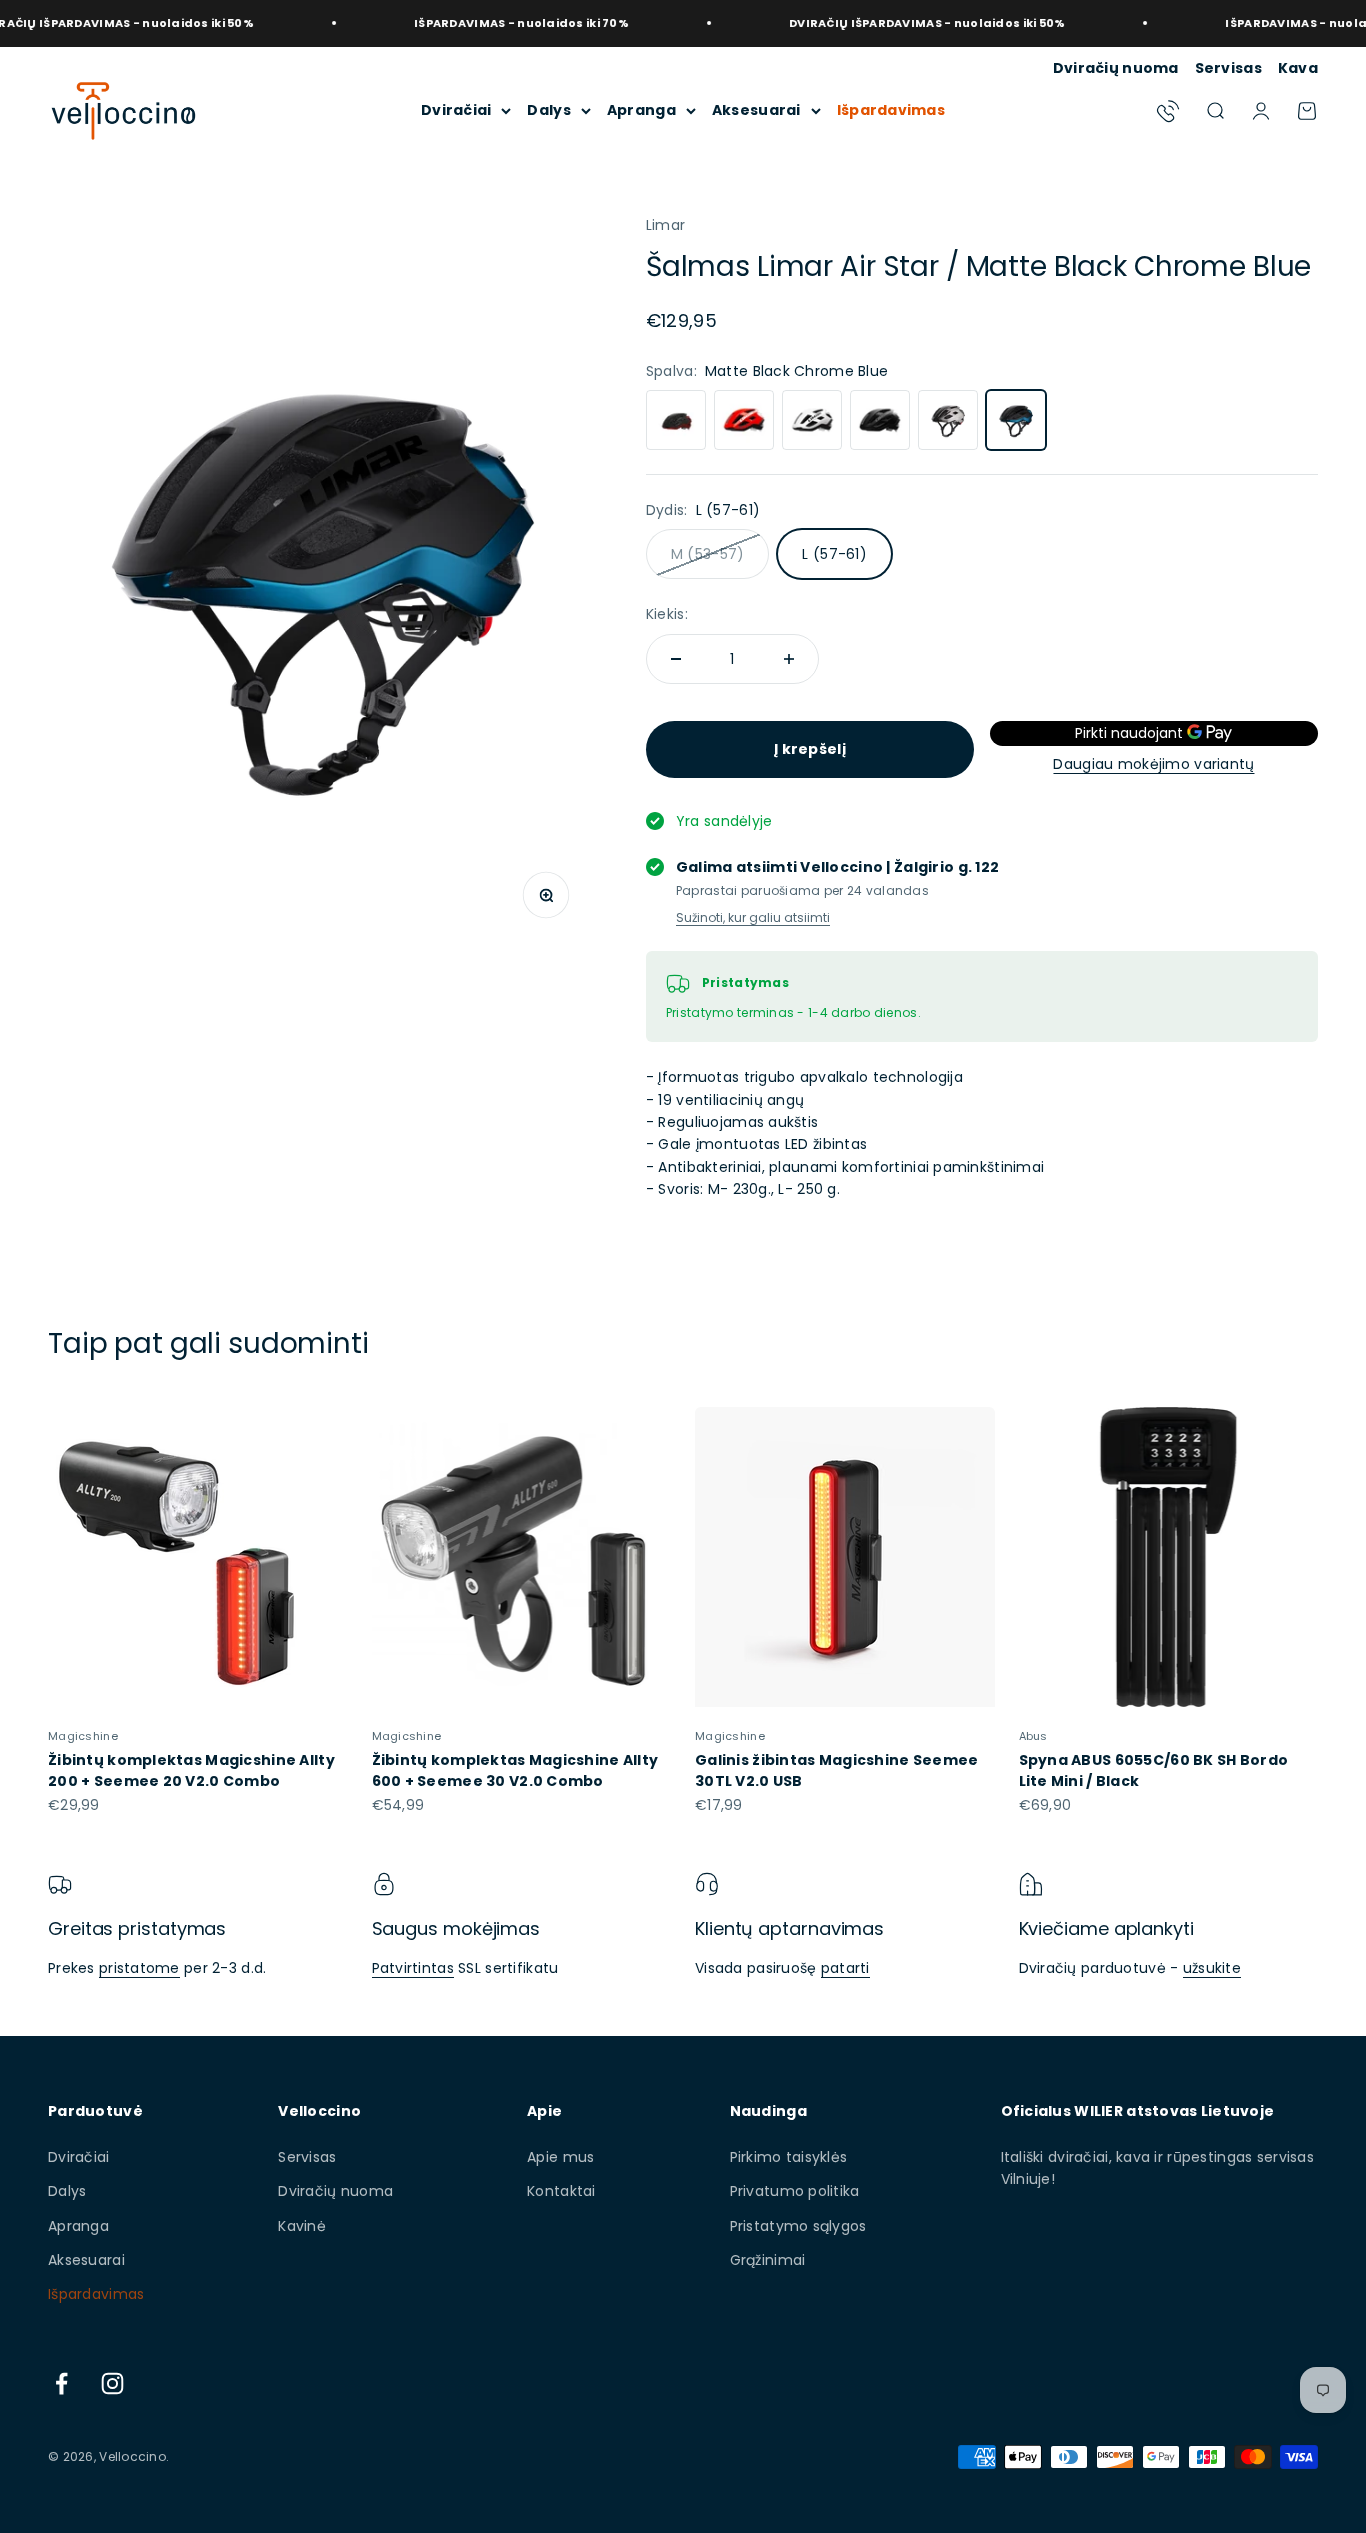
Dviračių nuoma (1116, 68)
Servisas (1228, 68)
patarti (845, 1968)
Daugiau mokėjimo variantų (1153, 764)
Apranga (641, 110)
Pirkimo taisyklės (789, 2157)
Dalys (548, 110)
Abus (1033, 1736)
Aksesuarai (756, 110)
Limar (665, 225)
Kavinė (302, 2226)
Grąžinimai (768, 2260)
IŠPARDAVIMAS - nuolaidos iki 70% (474, 23)
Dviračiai (456, 110)
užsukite (1212, 1968)
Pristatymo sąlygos (798, 2226)
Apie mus (560, 2157)
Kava (1298, 68)
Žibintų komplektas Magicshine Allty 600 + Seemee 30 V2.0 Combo (515, 1770)
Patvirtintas (413, 1968)
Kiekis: (667, 614)
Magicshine (83, 1736)
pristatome (139, 1968)
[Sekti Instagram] (112, 2383)
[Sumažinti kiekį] (676, 659)
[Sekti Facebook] (61, 2383)
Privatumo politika (795, 2191)
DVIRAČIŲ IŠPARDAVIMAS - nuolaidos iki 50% (880, 23)
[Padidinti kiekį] (789, 659)
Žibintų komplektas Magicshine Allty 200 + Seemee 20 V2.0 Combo (191, 1770)
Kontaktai (561, 2191)
